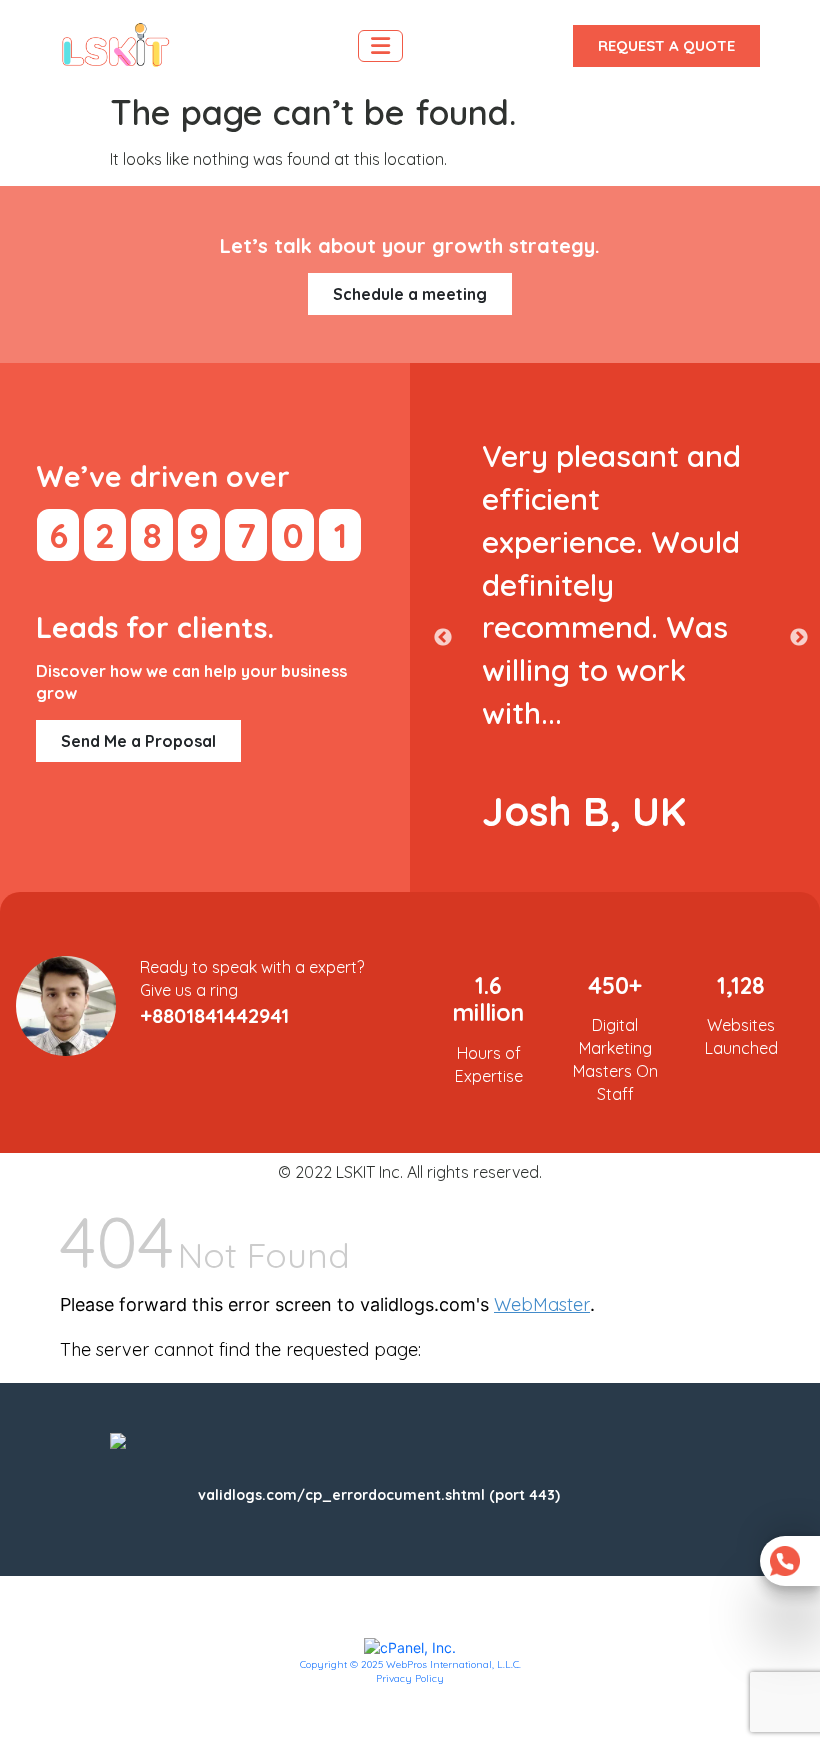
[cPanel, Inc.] (410, 1646)
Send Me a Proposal (138, 741)
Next (799, 638)
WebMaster (542, 1304)
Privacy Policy (410, 1678)
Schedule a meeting (410, 294)
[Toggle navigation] (380, 46)
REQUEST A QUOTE (666, 45)
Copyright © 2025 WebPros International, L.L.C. (410, 1664)
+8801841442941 (214, 1015)
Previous (443, 638)
